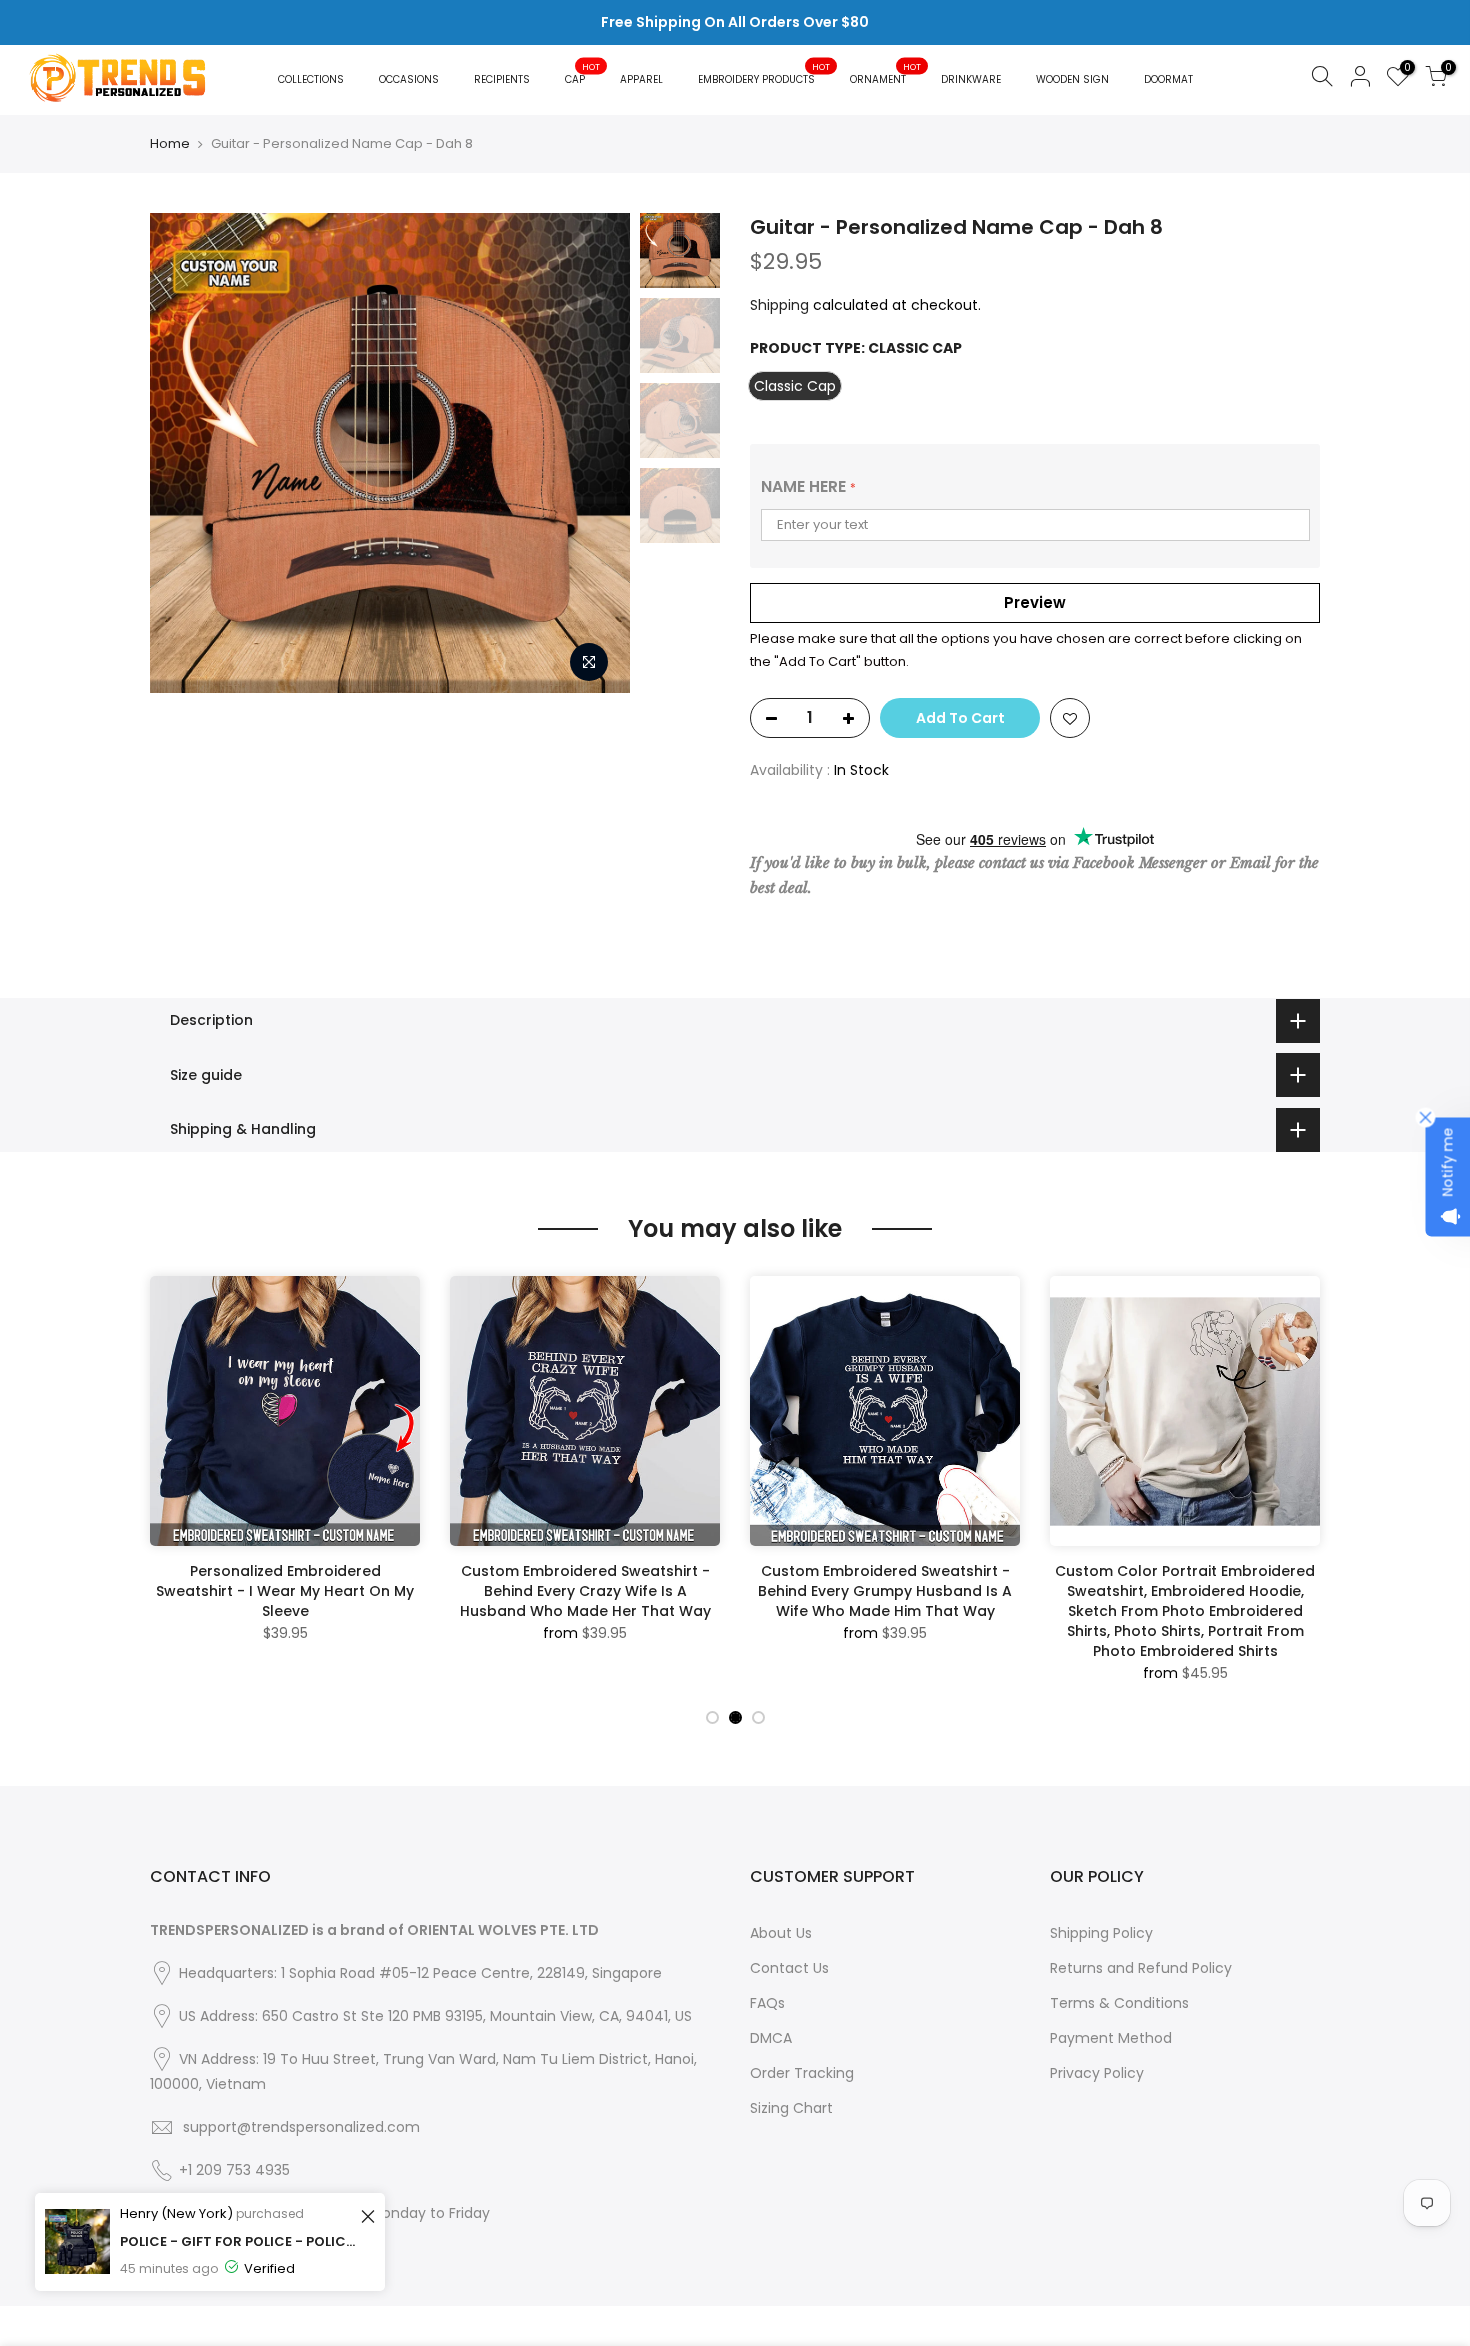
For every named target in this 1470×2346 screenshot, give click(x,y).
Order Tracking (802, 2073)
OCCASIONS (409, 79)
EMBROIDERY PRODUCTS (764, 73)
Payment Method (1111, 2038)
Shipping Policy (1101, 1933)
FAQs (767, 2003)
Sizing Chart (791, 2108)
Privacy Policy (1097, 2073)
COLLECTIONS (311, 79)
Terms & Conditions (1119, 2003)
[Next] (595, 453)
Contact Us (789, 1968)
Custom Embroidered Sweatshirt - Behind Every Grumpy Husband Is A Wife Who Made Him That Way (667, 1591)
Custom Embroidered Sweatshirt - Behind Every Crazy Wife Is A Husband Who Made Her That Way (366, 1591)
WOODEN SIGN (1072, 79)
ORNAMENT (886, 73)
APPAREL (641, 79)
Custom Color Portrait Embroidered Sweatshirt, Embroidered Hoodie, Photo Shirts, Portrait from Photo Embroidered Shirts (1267, 1601)
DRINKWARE (971, 79)
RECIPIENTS (502, 79)
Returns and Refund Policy (1141, 1968)
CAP (583, 73)
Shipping (779, 305)
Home (170, 144)
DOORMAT (1168, 79)
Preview (1035, 602)
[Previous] (185, 453)
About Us (781, 1933)
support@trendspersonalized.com (301, 2127)
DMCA (771, 2038)
